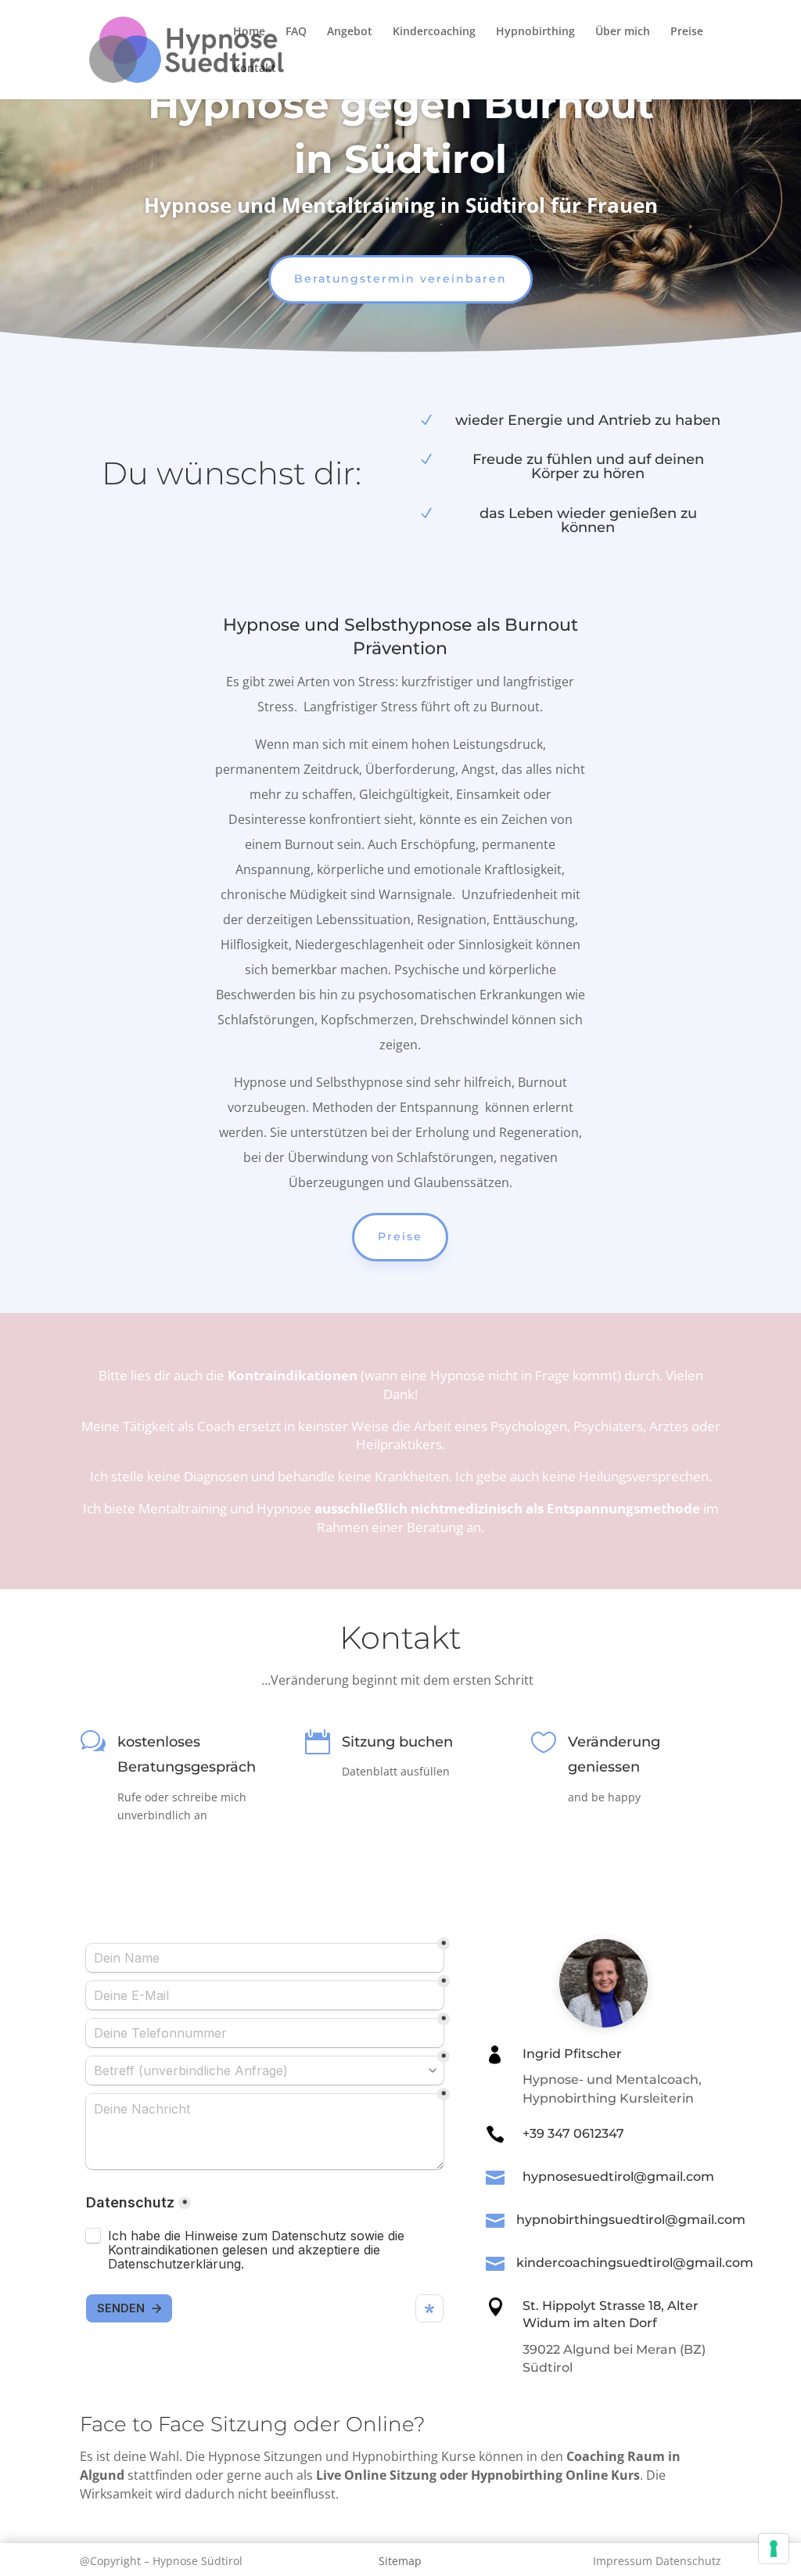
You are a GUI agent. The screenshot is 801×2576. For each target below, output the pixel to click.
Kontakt (255, 69)
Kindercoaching (434, 32)
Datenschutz (688, 2561)
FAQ (296, 32)
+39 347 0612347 (573, 2133)
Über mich (623, 32)
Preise (687, 32)
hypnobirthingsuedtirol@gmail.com (631, 2220)
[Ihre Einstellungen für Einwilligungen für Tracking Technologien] (774, 2549)
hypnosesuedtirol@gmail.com (618, 2177)
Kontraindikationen (294, 1375)
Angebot (350, 32)
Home (249, 32)
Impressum (624, 2561)
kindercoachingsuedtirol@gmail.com (635, 2263)
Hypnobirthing (535, 32)
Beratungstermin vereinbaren (400, 279)
